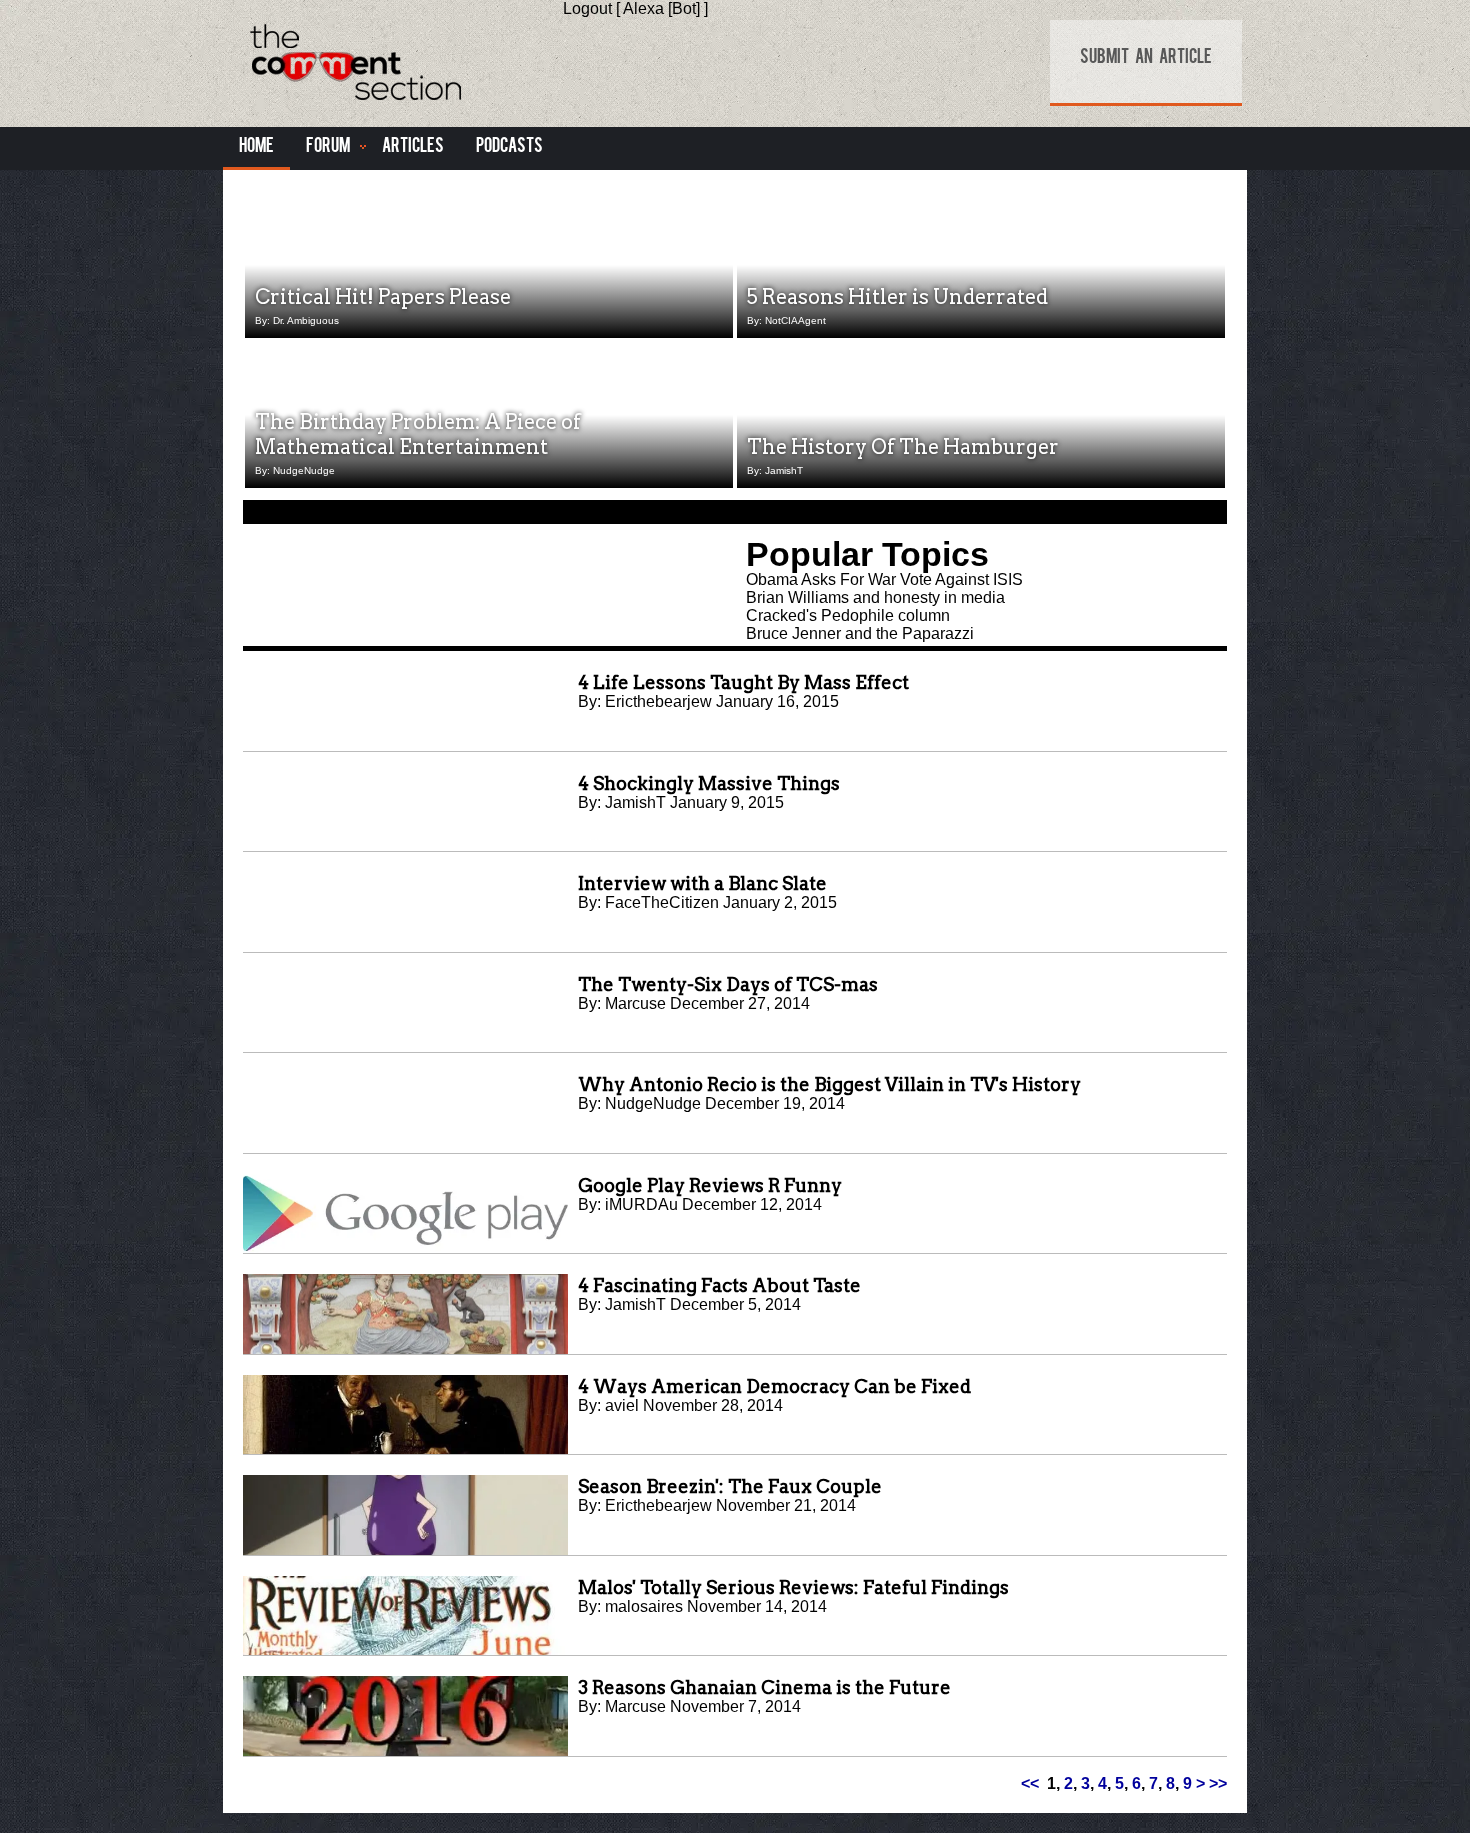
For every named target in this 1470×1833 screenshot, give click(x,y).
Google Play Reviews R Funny (710, 1185)
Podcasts (509, 147)
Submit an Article (1146, 58)
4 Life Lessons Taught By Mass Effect (743, 682)
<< (1030, 1783)
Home (256, 147)
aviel (622, 1405)
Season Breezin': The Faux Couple (730, 1486)
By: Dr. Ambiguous (297, 320)
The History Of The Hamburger (903, 447)
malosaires (644, 1606)
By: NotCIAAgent (786, 320)
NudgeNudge (653, 1103)
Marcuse (635, 1003)
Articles (413, 147)
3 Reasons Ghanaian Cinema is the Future (764, 1687)
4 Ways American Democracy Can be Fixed (774, 1386)
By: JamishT (775, 470)
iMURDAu (641, 1204)
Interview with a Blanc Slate (702, 883)
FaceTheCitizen (662, 902)
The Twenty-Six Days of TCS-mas (728, 984)
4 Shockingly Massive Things (709, 783)
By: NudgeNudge (295, 470)
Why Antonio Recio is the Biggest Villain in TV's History (829, 1084)
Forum (328, 147)
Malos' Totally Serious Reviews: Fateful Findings (793, 1587)
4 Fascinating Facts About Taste (719, 1285)
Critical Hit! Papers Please (383, 297)
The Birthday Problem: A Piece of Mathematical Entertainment (418, 434)
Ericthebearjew (658, 701)
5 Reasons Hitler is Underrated (897, 297)
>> (1218, 1783)
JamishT (635, 802)
